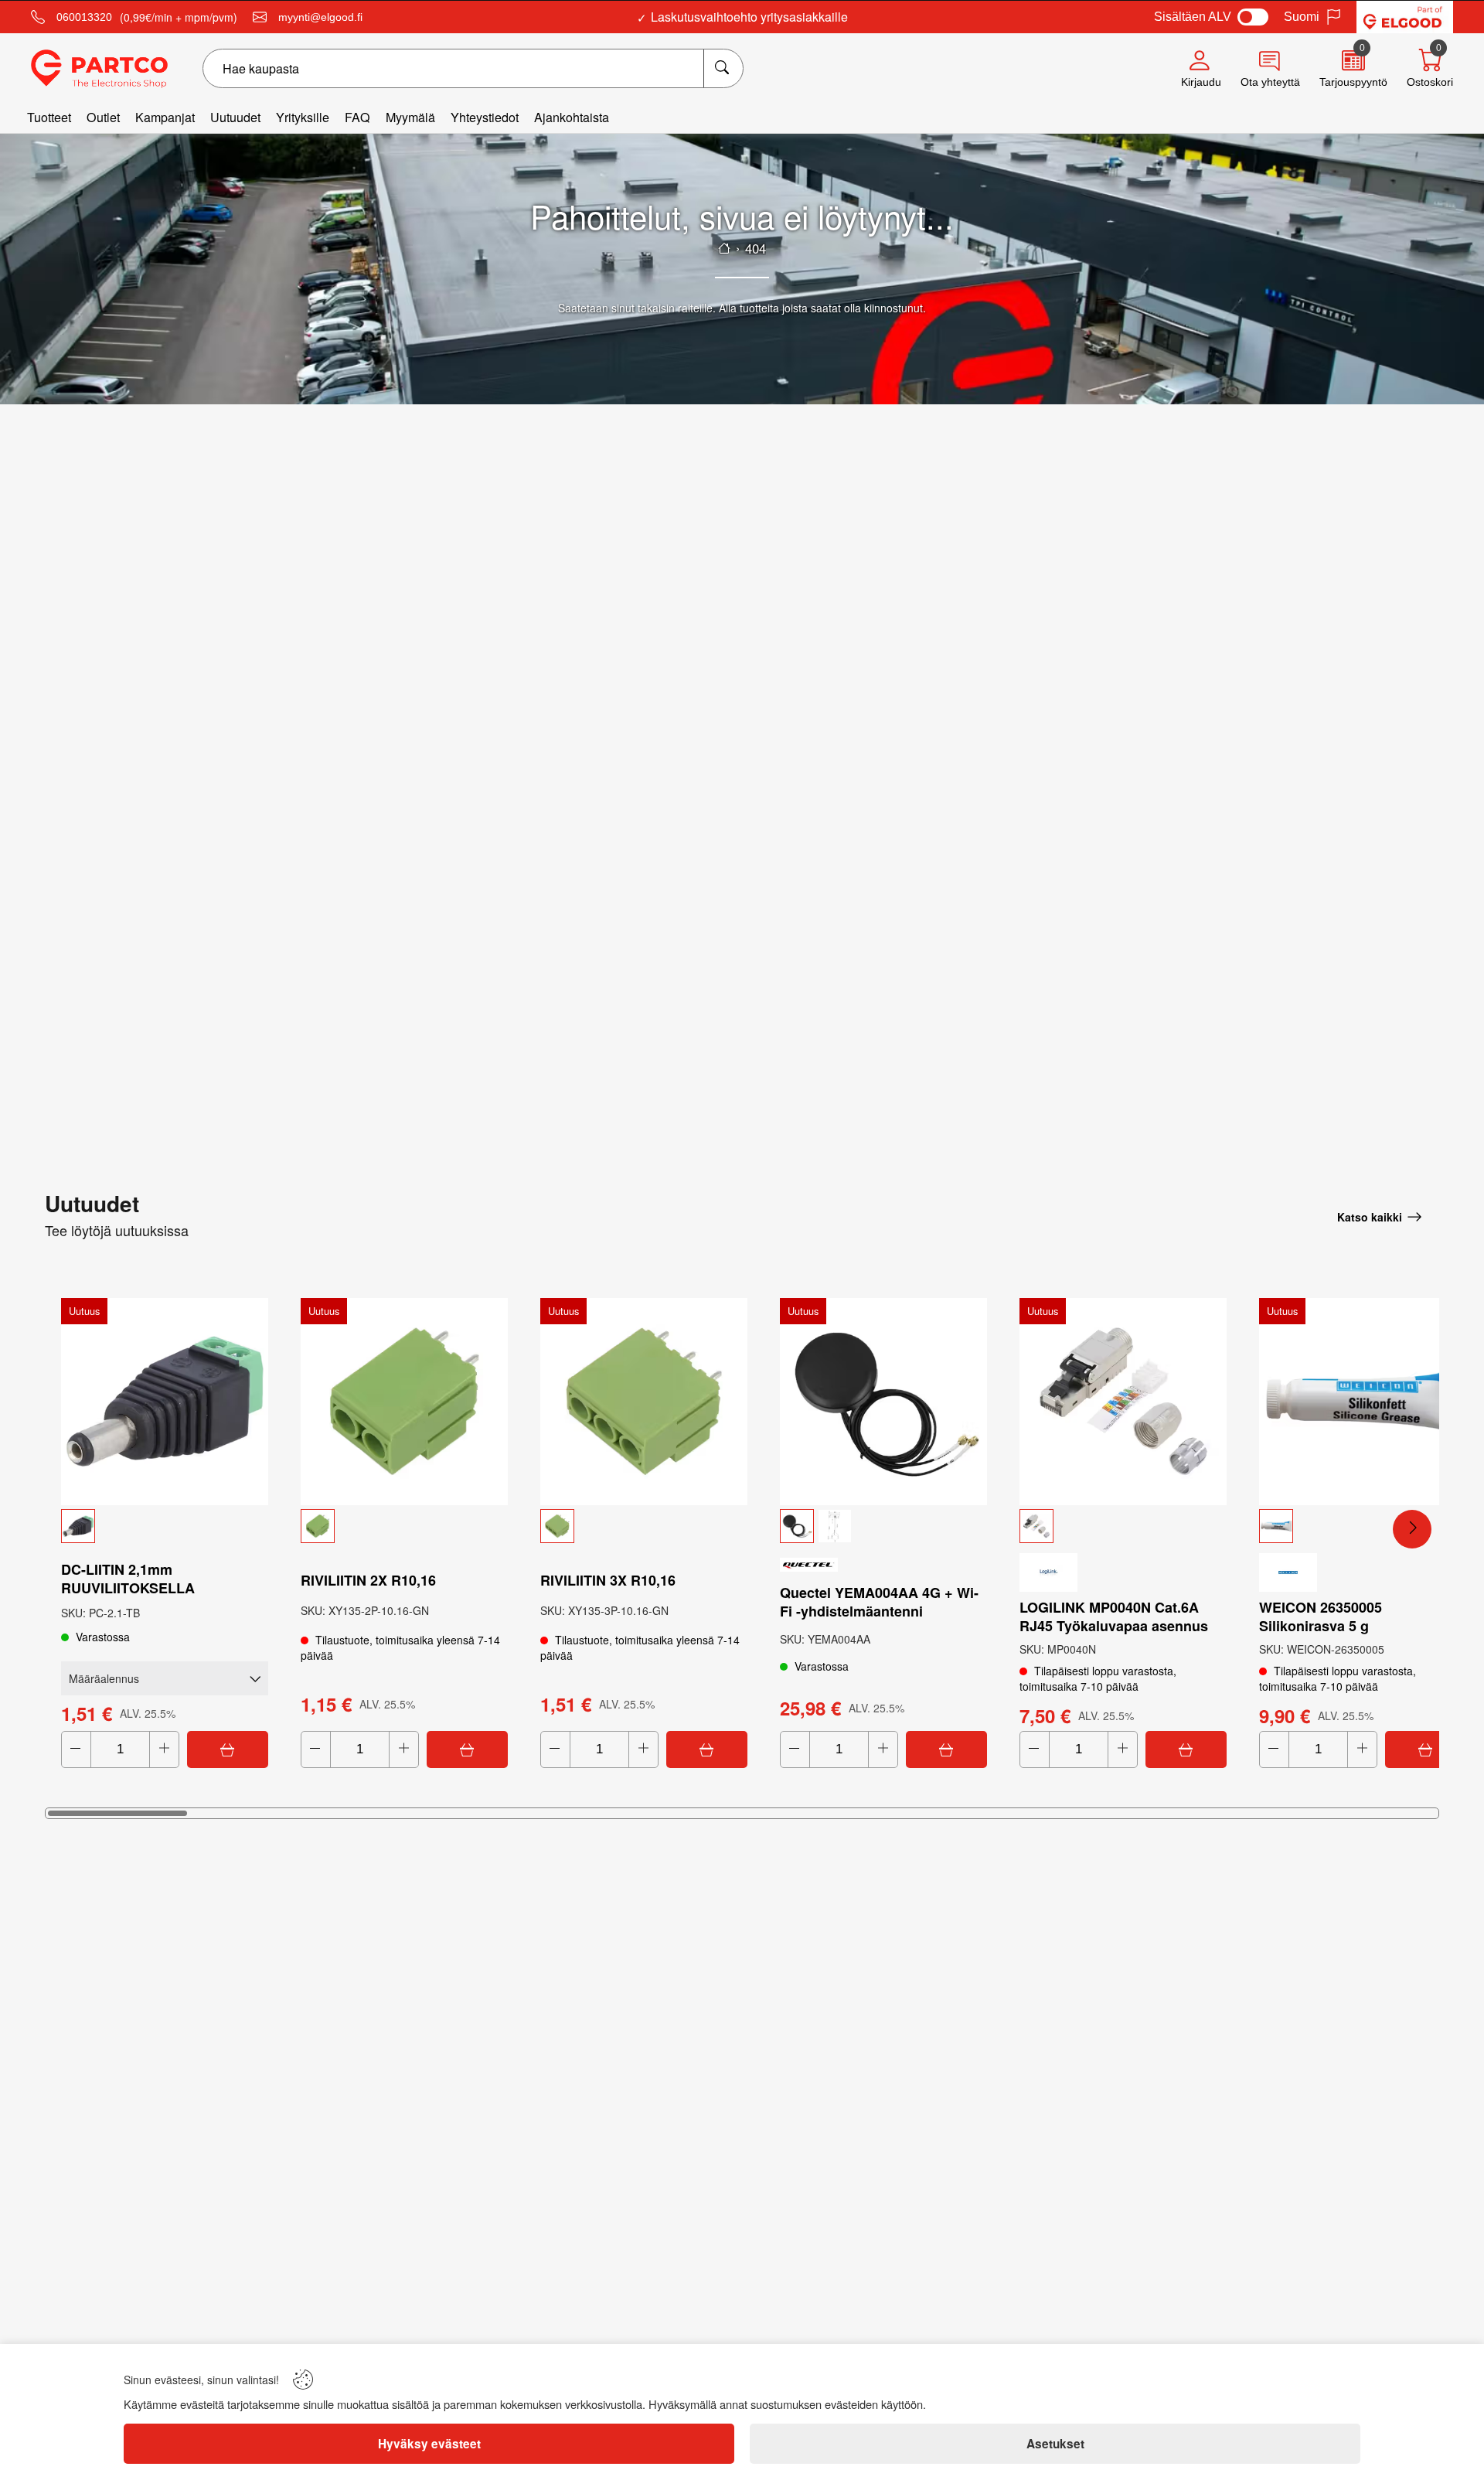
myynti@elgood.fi (320, 17)
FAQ (357, 117)
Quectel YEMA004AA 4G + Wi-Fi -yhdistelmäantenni (879, 1602)
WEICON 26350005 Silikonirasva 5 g (1321, 1617)
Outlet (103, 117)
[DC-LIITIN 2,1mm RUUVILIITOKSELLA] (165, 1402)
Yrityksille (303, 117)
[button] (165, 1526)
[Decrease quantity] (76, 1749)
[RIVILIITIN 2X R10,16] (404, 1402)
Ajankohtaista (572, 117)
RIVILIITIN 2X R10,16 (368, 1580)
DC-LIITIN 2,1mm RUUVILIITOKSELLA (128, 1579)
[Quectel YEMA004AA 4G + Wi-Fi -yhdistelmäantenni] (883, 1402)
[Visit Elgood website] (1405, 17)
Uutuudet (235, 117)
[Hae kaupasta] (723, 68)
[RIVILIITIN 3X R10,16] (644, 1402)
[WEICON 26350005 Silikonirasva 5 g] (1363, 1402)
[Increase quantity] (164, 1749)
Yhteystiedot (485, 117)
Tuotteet (49, 117)
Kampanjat (165, 117)
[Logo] (99, 69)
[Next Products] (1412, 1529)
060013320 (84, 17)
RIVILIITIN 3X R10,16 (608, 1580)
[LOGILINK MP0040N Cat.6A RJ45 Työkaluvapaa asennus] (1123, 1402)
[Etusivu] (724, 248)
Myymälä (410, 117)
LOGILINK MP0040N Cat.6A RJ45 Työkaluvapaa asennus (1114, 1617)
